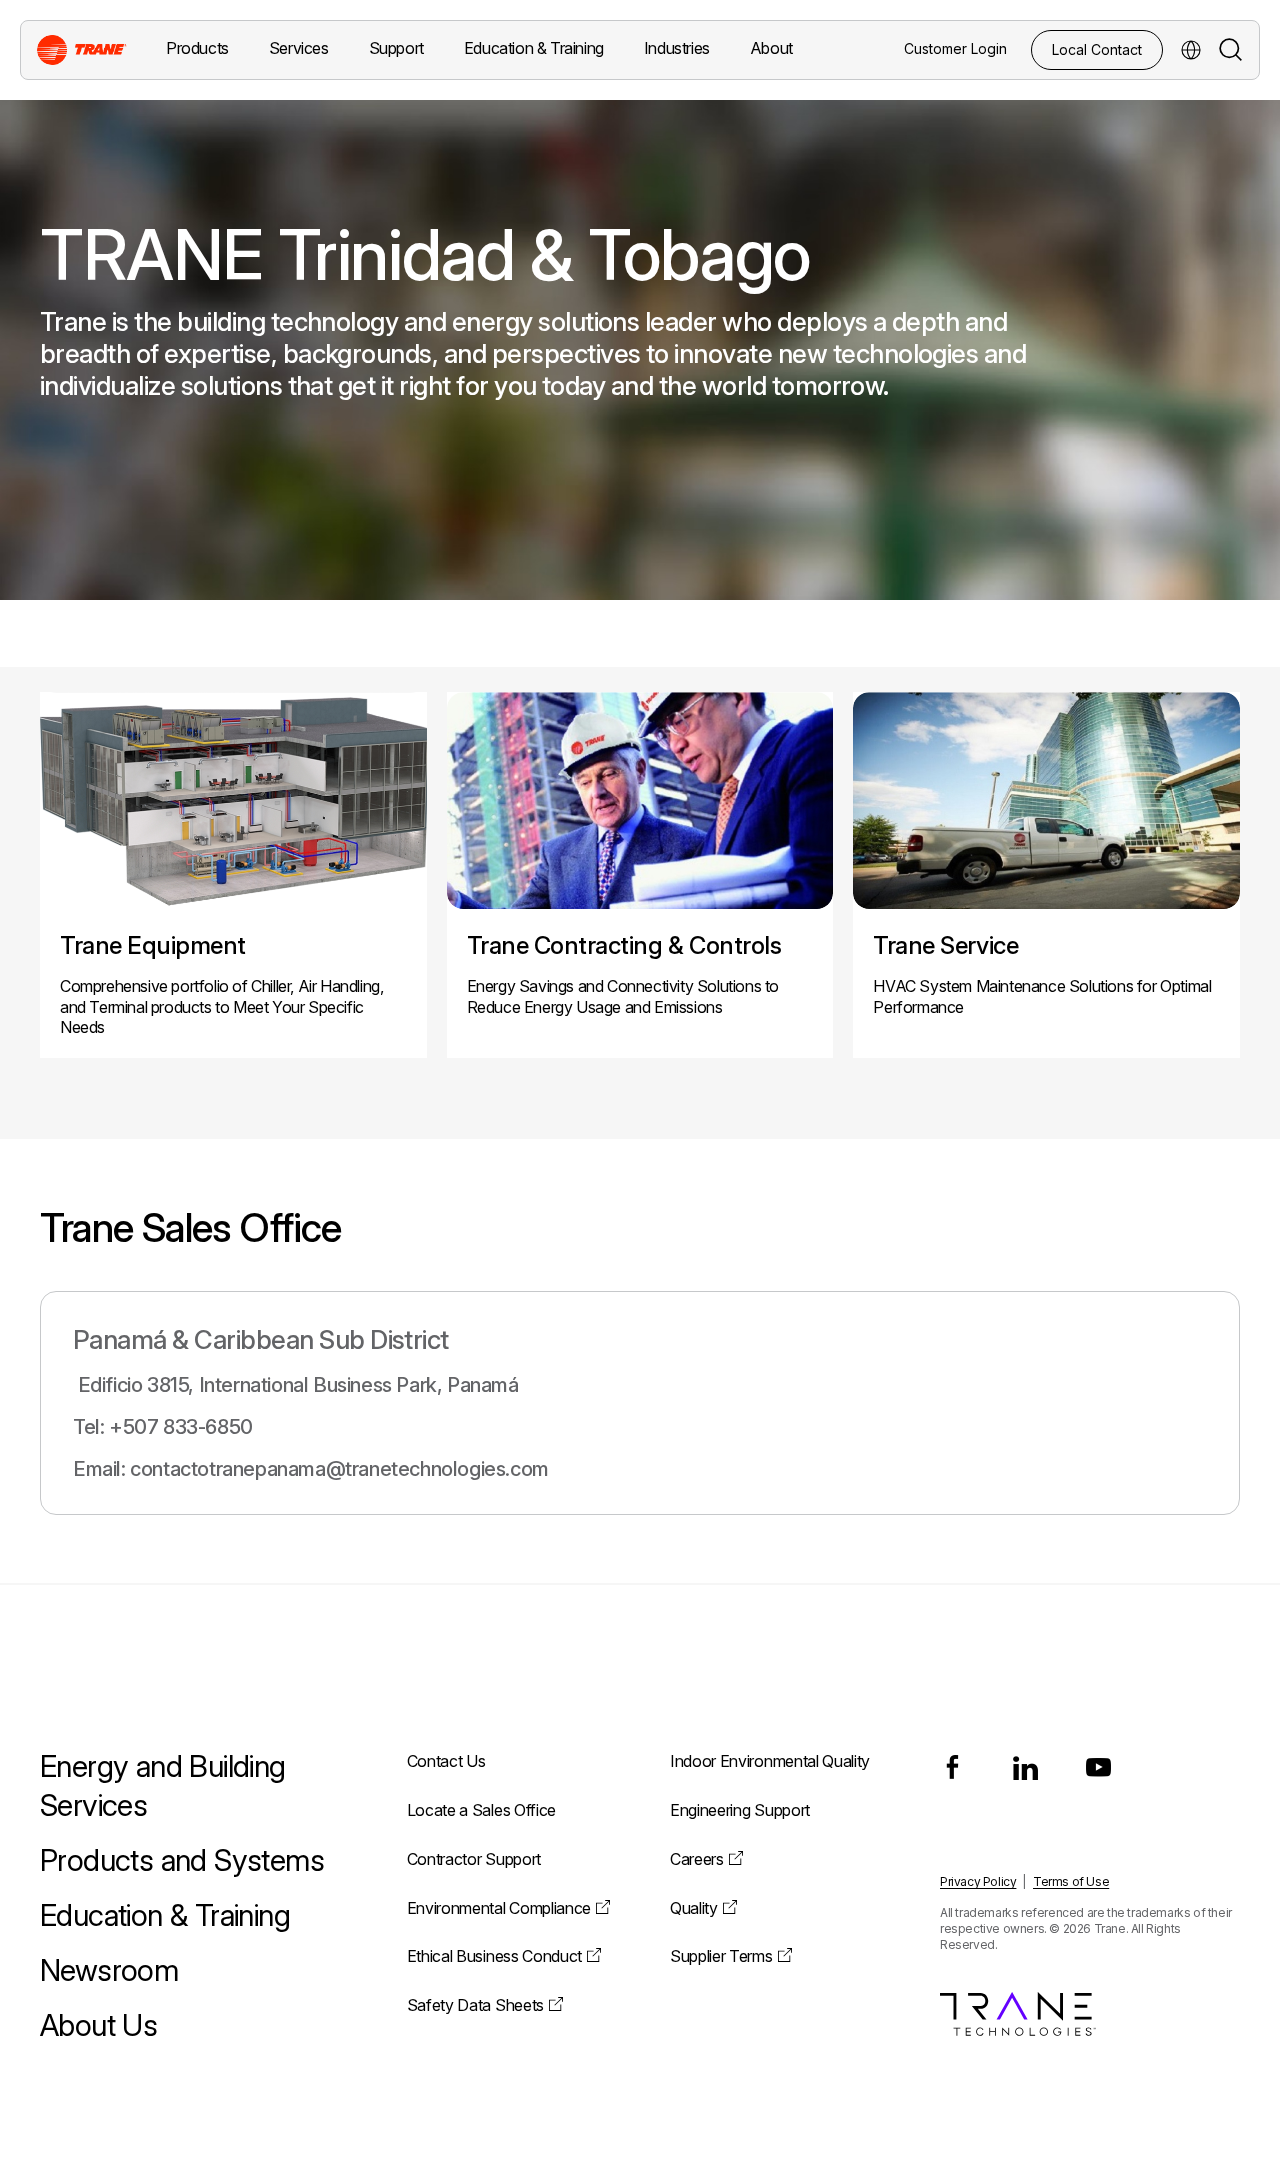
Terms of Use (1071, 1881)
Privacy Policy (978, 1881)
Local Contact (1097, 49)
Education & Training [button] (534, 48)
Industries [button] (677, 48)
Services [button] (299, 48)
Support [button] (396, 48)
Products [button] (197, 48)
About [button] (771, 48)
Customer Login (955, 48)
